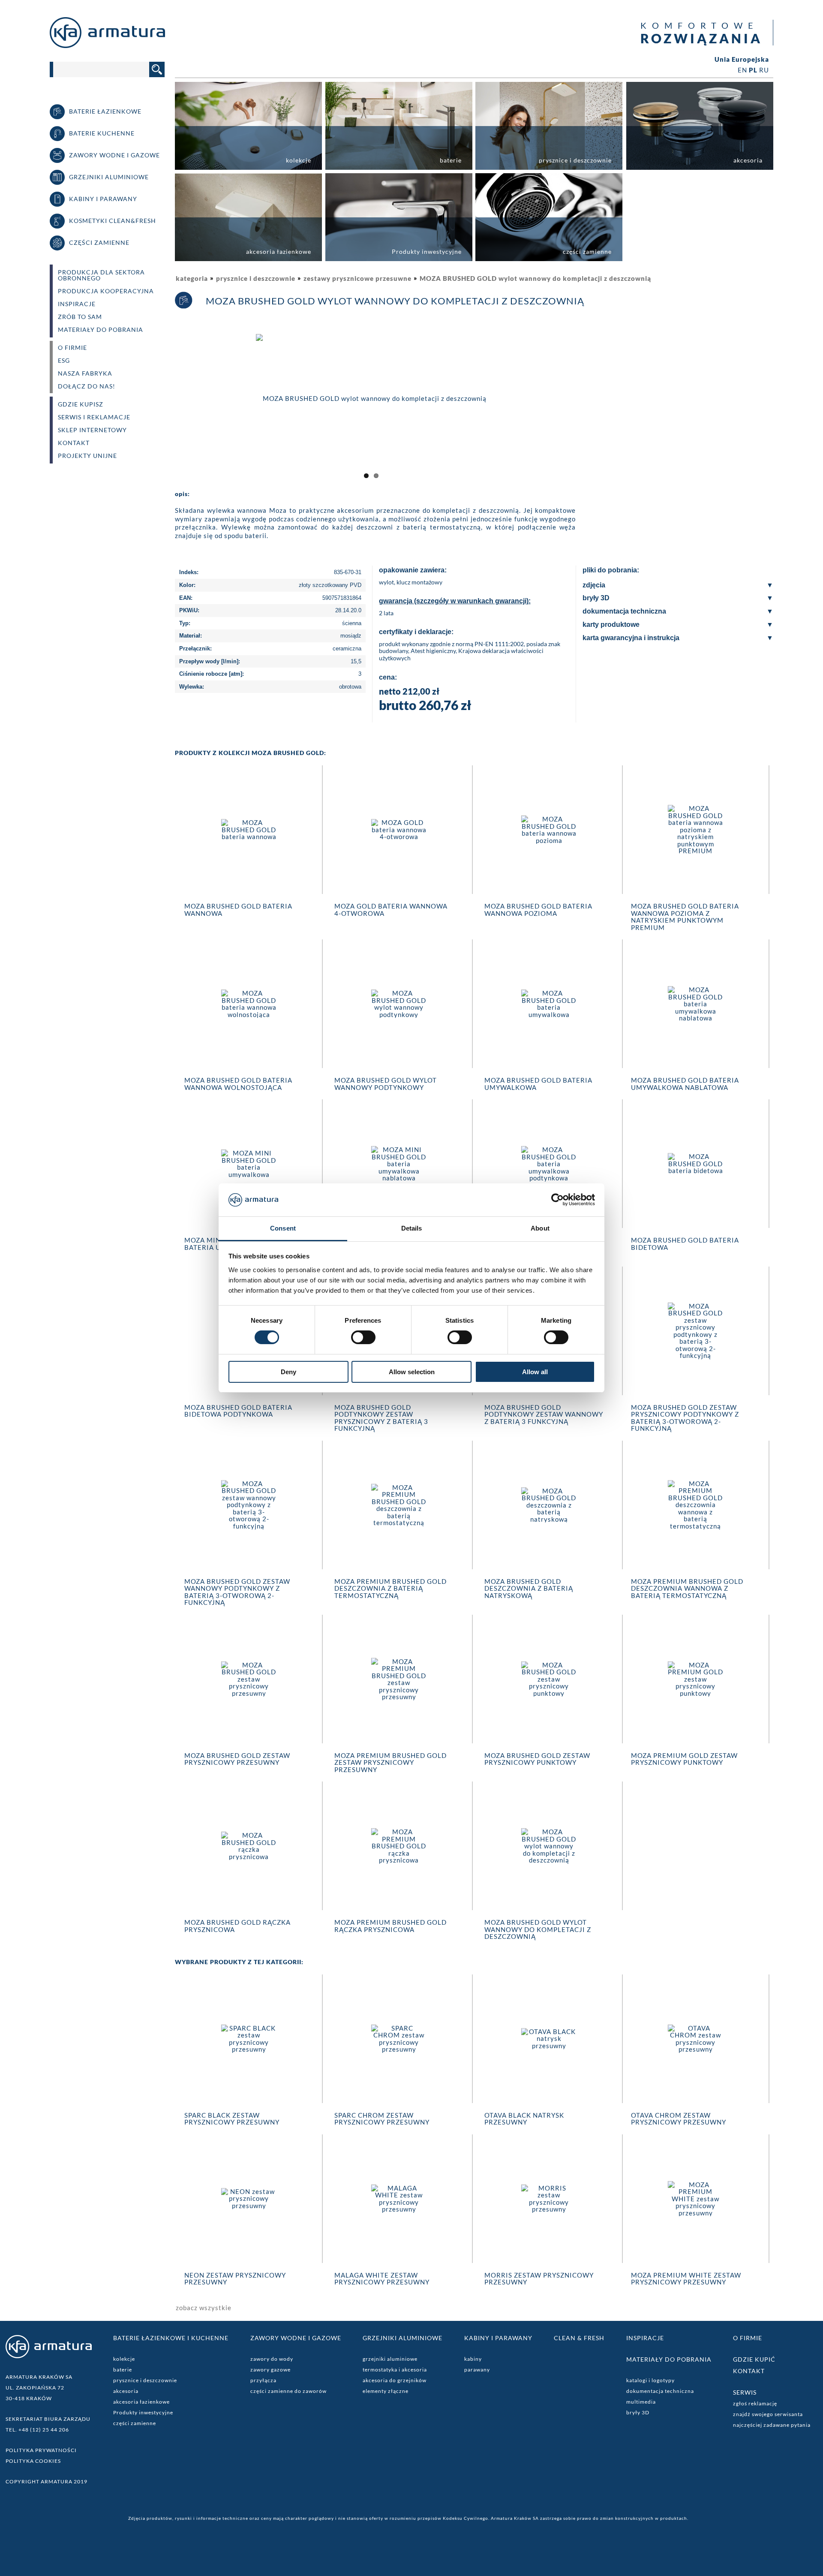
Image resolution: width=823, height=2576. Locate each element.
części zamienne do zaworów (288, 2391)
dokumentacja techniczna (660, 2391)
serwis (745, 2392)
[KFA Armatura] (107, 45)
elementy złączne (386, 2391)
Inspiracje (77, 304)
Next (579, 406)
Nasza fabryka (85, 373)
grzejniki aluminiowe (390, 2359)
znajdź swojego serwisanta (768, 2414)
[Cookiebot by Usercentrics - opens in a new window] (557, 1200)
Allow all (535, 1372)
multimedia (641, 2402)
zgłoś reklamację (755, 2403)
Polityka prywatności (41, 2450)
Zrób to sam (80, 317)
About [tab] (540, 1228)
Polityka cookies (33, 2461)
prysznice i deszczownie (256, 278)
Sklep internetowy (92, 430)
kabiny (473, 2359)
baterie (123, 2370)
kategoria (192, 278)
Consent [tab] (283, 1228)
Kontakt (74, 443)
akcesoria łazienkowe (141, 2402)
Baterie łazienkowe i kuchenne (171, 2338)
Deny (288, 1372)
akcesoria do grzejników (395, 2380)
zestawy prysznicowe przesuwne (357, 278)
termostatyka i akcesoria (395, 2370)
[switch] (363, 1337)
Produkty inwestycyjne (143, 2412)
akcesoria (126, 2391)
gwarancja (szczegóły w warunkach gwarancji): (455, 601)
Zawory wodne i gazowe (296, 2338)
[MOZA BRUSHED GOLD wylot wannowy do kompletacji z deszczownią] (371, 397)
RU (764, 70)
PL (753, 70)
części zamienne (135, 2423)
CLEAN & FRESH (579, 2338)
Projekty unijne (87, 456)
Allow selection (412, 1372)
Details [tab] (412, 1228)
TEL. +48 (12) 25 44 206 (37, 2430)
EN (742, 70)
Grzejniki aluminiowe (402, 2338)
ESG (64, 361)
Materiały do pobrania (101, 330)
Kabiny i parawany (498, 2338)
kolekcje (124, 2359)
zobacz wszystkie (204, 2308)
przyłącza (263, 2380)
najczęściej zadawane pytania (772, 2425)
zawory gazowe (270, 2370)
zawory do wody (272, 2359)
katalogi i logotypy (650, 2380)
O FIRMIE (72, 348)
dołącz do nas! (87, 386)
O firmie (748, 2338)
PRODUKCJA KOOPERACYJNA (106, 291)
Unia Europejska (742, 59)
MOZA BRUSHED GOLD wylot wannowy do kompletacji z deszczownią (535, 278)
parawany (477, 2370)
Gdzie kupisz (81, 404)
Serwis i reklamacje (94, 417)
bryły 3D (638, 2412)
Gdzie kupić (754, 2359)
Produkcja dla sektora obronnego (101, 275)
